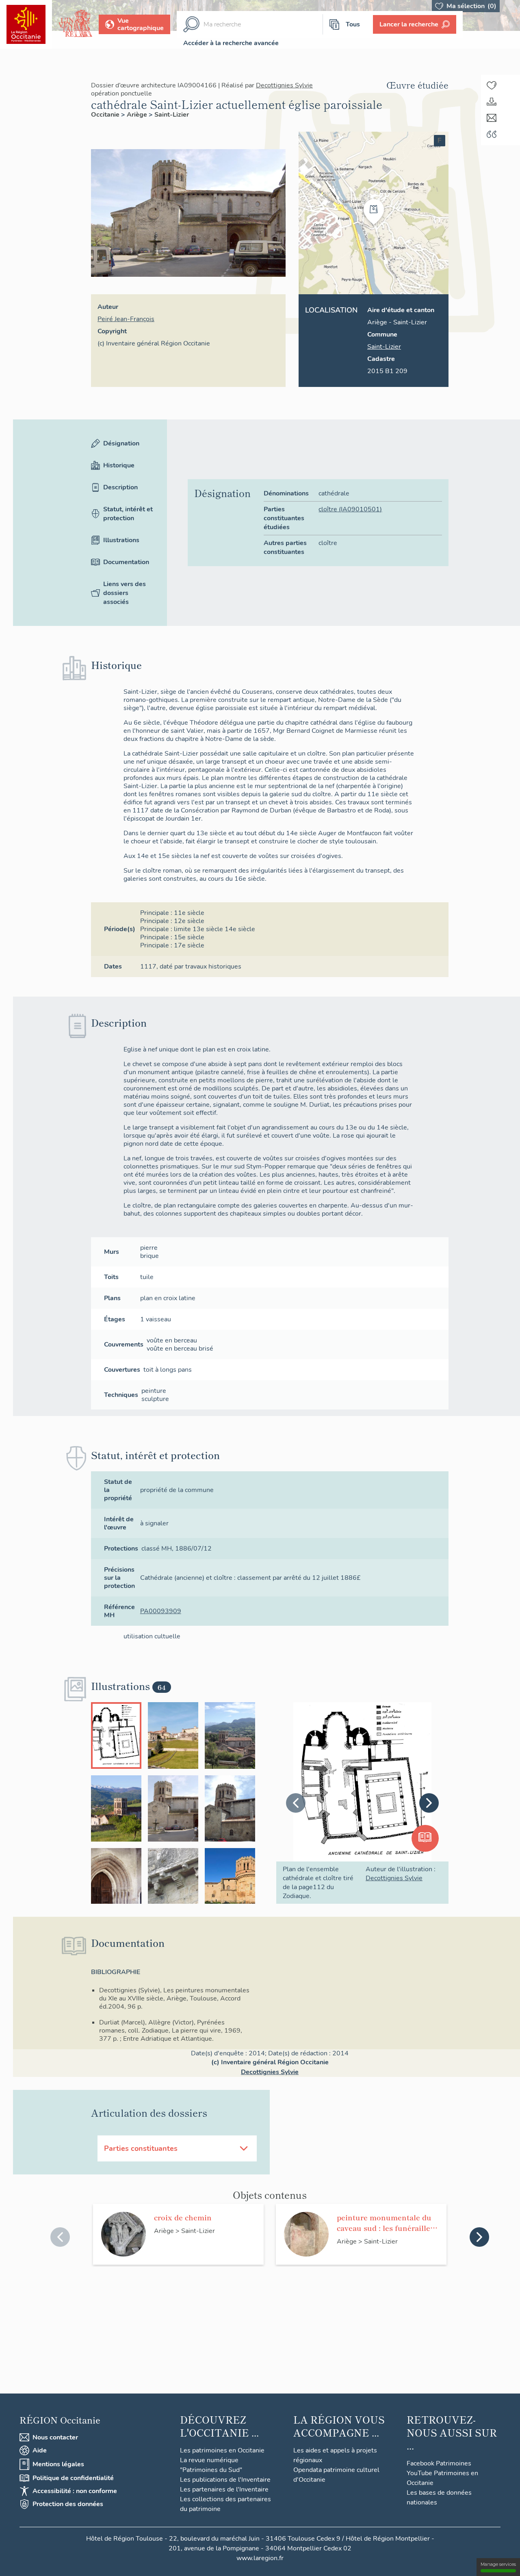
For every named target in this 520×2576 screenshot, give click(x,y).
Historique (119, 465)
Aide (40, 2450)
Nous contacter (55, 2437)
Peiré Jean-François (126, 319)
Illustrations (121, 540)
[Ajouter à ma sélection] (492, 85)
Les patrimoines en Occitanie (222, 2450)
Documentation (126, 562)
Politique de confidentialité (73, 2478)
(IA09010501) (350, 509)
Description (120, 487)
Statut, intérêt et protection (128, 514)
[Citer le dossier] (492, 134)
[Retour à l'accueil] (26, 24)
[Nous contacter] (492, 118)
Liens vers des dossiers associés (125, 593)
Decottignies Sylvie (284, 85)
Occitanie (106, 115)
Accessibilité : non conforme (75, 2491)
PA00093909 (161, 1611)
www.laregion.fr (260, 2558)
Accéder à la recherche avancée (231, 43)
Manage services (498, 2564)
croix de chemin (183, 2217)
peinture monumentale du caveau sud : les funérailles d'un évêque (385, 2222)
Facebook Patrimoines (439, 2463)
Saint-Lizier (172, 115)
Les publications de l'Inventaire (225, 2480)
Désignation (121, 443)
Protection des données (68, 2504)
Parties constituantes (141, 2148)
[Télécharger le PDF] (492, 102)
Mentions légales (58, 2464)
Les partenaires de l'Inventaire (224, 2489)
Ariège (138, 115)
